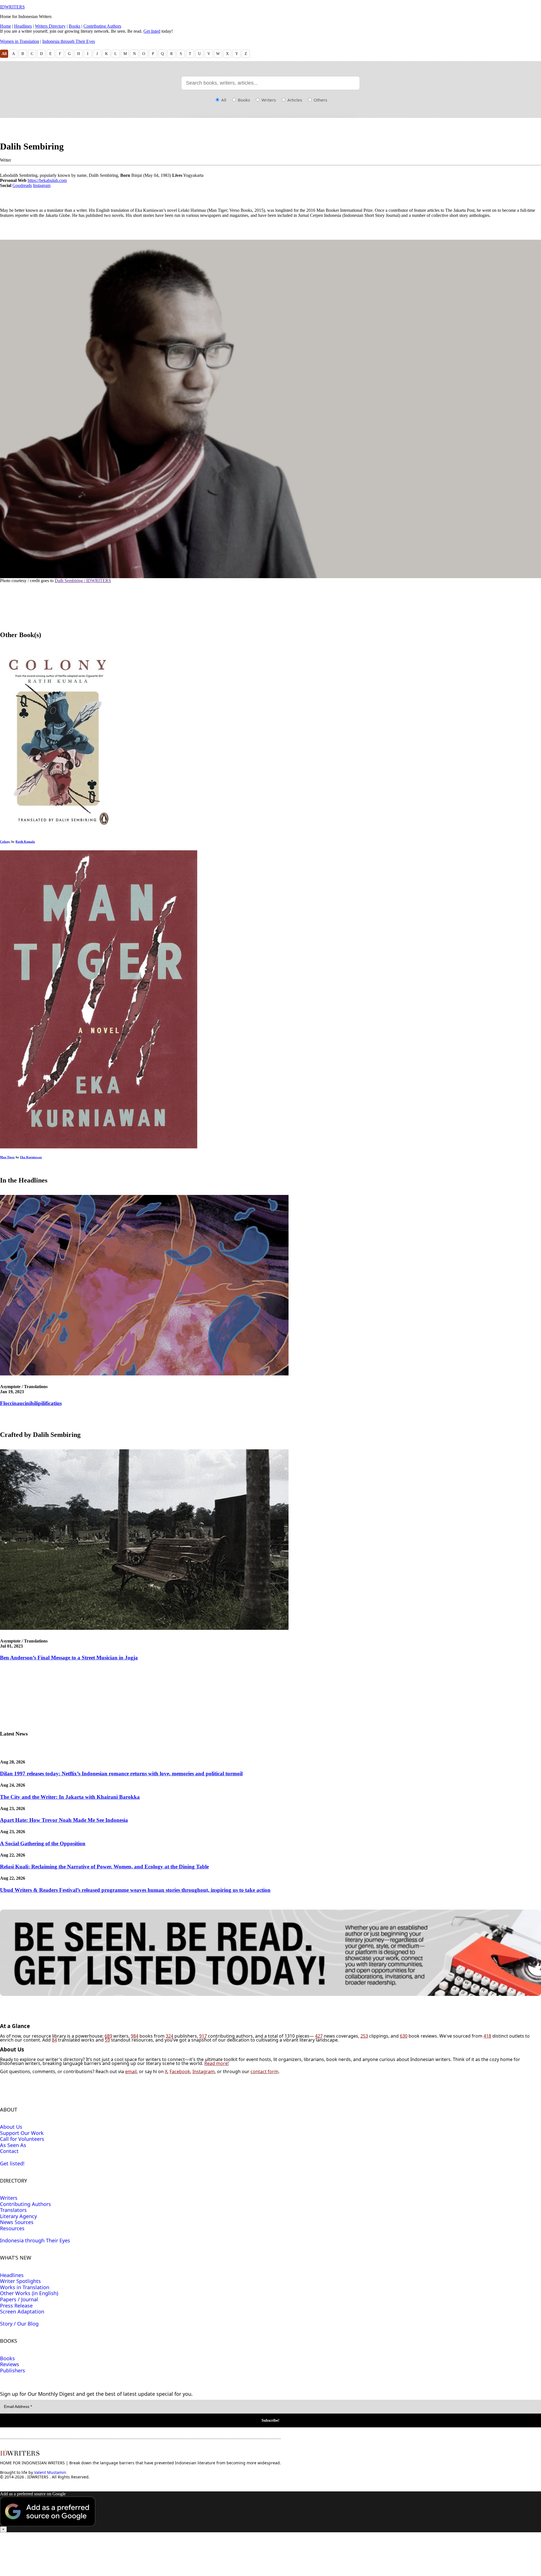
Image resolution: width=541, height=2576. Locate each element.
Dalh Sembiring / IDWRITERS (83, 581)
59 (107, 2040)
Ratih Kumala (25, 842)
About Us (11, 2127)
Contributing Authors (102, 26)
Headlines (23, 26)
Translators (13, 2210)
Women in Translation (20, 41)
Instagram (42, 185)
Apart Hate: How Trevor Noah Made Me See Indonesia (64, 1820)
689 (108, 2036)
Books (75, 26)
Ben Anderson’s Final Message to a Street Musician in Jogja (69, 1658)
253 (364, 2036)
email (131, 2071)
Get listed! (12, 2163)
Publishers (13, 2370)
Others (320, 100)
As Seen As (13, 2145)
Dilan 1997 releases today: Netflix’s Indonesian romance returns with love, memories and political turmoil (121, 1774)
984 (135, 2036)
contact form (264, 2071)
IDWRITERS (12, 7)
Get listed (152, 31)
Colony (5, 842)
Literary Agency (18, 2216)
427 (319, 2036)
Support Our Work (22, 2133)
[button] (270, 2512)
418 (487, 2036)
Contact (9, 2151)
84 (54, 2040)
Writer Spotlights (20, 2281)
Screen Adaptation (22, 2311)
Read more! (217, 2063)
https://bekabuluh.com (47, 180)
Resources (12, 2228)
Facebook (180, 2071)
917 (203, 2036)
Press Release (16, 2306)
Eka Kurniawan (31, 1157)
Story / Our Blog (19, 2324)
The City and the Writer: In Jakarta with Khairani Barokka (70, 1797)
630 (404, 2036)
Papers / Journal (19, 2299)
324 (169, 2036)
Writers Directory (50, 26)
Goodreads (22, 185)
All (4, 54)
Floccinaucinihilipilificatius (31, 1403)
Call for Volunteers (22, 2139)
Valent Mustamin (50, 2472)
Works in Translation (25, 2287)
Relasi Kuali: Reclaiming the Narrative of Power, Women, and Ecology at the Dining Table (104, 1867)
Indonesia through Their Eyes (69, 41)
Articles (294, 100)
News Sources (17, 2222)
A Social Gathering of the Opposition (43, 1843)
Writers (268, 100)
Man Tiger (7, 1157)
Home (5, 26)
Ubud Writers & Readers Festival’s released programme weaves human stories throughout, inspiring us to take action (135, 1890)
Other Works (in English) (29, 2293)
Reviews (10, 2364)
